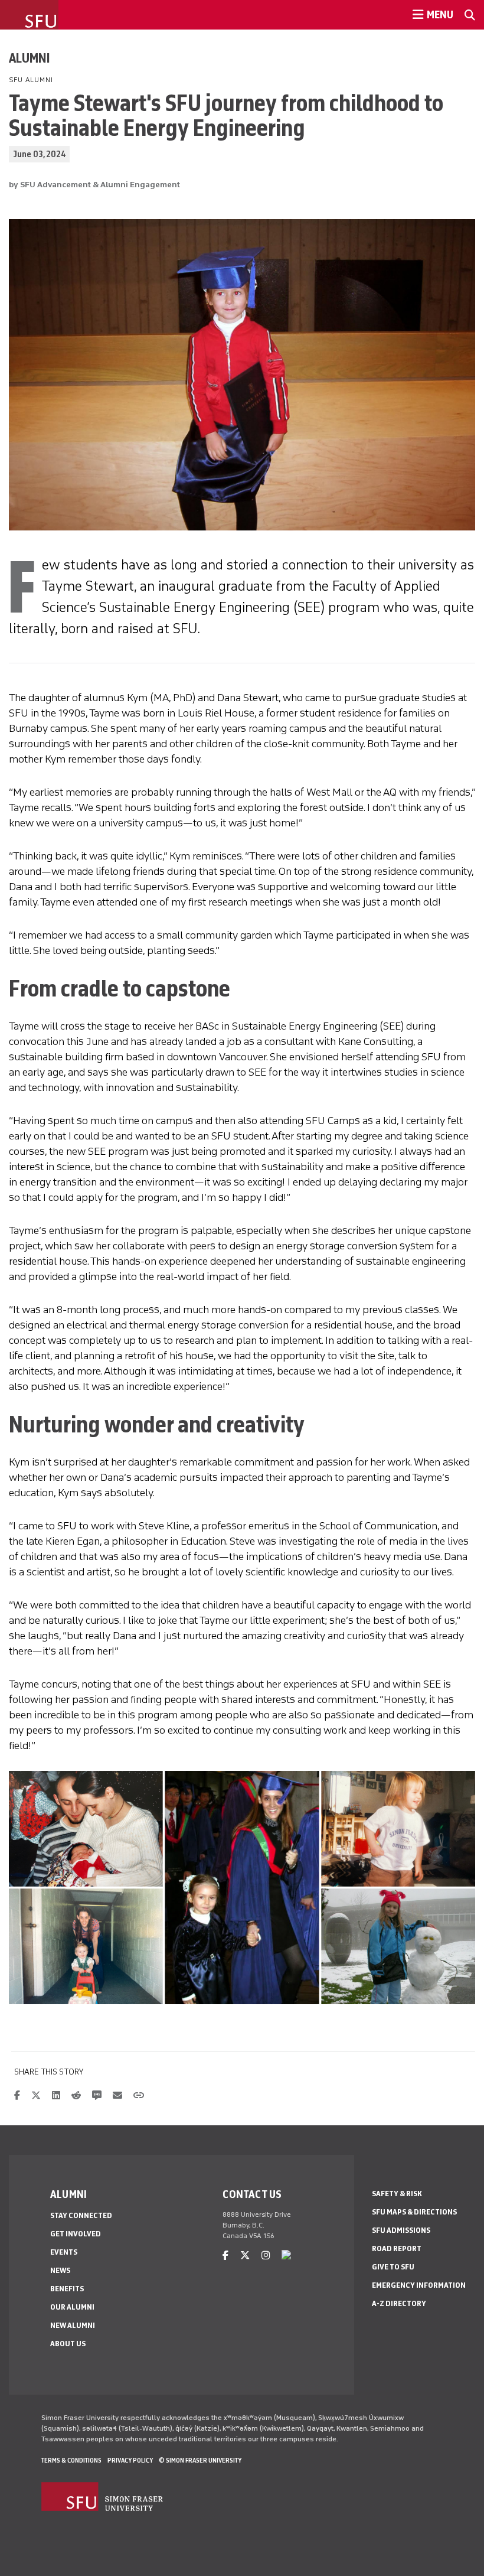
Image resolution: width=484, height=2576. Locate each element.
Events (64, 2252)
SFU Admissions (401, 2230)
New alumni (73, 2325)
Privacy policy (130, 2460)
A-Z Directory (399, 2303)
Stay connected (81, 2215)
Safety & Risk (397, 2194)
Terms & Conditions (71, 2460)
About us (68, 2344)
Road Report (397, 2248)
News (60, 2270)
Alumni (30, 58)
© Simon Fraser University (200, 2460)
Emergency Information (419, 2285)
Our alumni (72, 2307)
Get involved (76, 2234)
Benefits (67, 2289)
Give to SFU (393, 2267)
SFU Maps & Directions (414, 2212)
